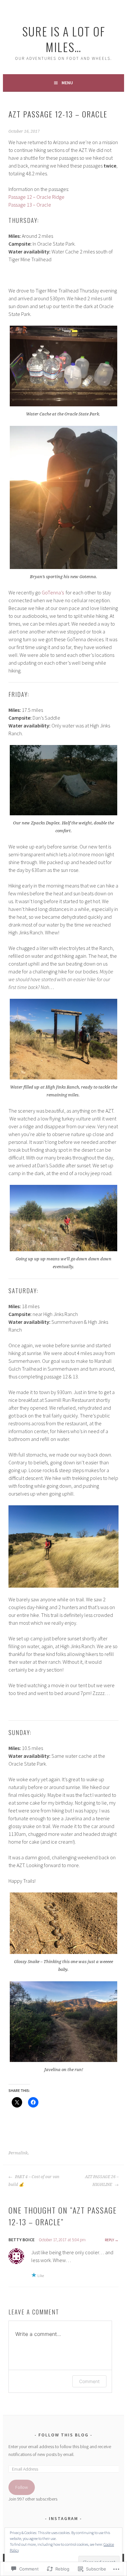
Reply (109, 2240)
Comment (89, 2381)
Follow (22, 2487)
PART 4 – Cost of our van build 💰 (34, 2181)
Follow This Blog (63, 2435)
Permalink (18, 2153)
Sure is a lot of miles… (64, 39)
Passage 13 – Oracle (30, 205)
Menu (67, 83)
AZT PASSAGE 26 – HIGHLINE (102, 2181)
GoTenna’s (53, 592)
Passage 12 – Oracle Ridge (36, 197)
